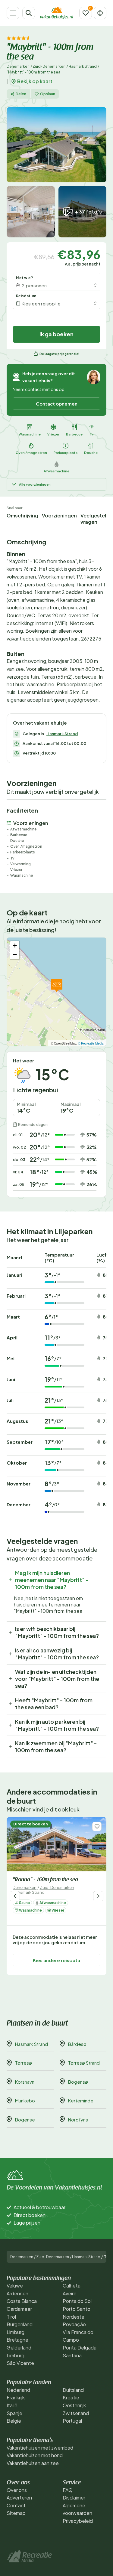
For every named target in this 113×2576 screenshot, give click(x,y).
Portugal (72, 2421)
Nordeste (74, 2317)
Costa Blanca (22, 2301)
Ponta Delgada (80, 2348)
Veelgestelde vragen (96, 519)
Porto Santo (77, 2309)
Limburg (16, 2332)
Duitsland (73, 2390)
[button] (57, 986)
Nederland (18, 2390)
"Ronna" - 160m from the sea (45, 1880)
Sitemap (16, 2513)
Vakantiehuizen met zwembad (40, 2448)
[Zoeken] (29, 13)
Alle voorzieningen (35, 484)
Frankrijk (16, 2397)
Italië (12, 2405)
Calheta (72, 2286)
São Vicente (20, 2363)
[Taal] (100, 13)
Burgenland (20, 2324)
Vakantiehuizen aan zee (33, 2463)
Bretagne (17, 2340)
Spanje (14, 2413)
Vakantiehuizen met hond (35, 2455)
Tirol (11, 2317)
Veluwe (15, 2286)
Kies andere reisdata (56, 1960)
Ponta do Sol (77, 2301)
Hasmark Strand (83, 66)
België (14, 2421)
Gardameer (19, 2309)
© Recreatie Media (91, 1043)
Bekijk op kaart (35, 81)
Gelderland (19, 2348)
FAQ (68, 2490)
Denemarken (18, 66)
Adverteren (19, 2498)
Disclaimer (74, 2498)
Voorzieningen (59, 515)
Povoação (74, 2324)
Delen (21, 94)
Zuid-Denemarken (49, 66)
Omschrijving (22, 515)
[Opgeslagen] (86, 13)
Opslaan (48, 94)
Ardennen (17, 2293)
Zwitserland (76, 2413)
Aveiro (70, 2293)
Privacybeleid (78, 2521)
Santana (72, 2355)
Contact (16, 2505)
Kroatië (71, 2397)
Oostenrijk (74, 2405)
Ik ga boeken (56, 334)
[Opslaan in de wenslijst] (97, 1826)
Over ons (17, 2490)
